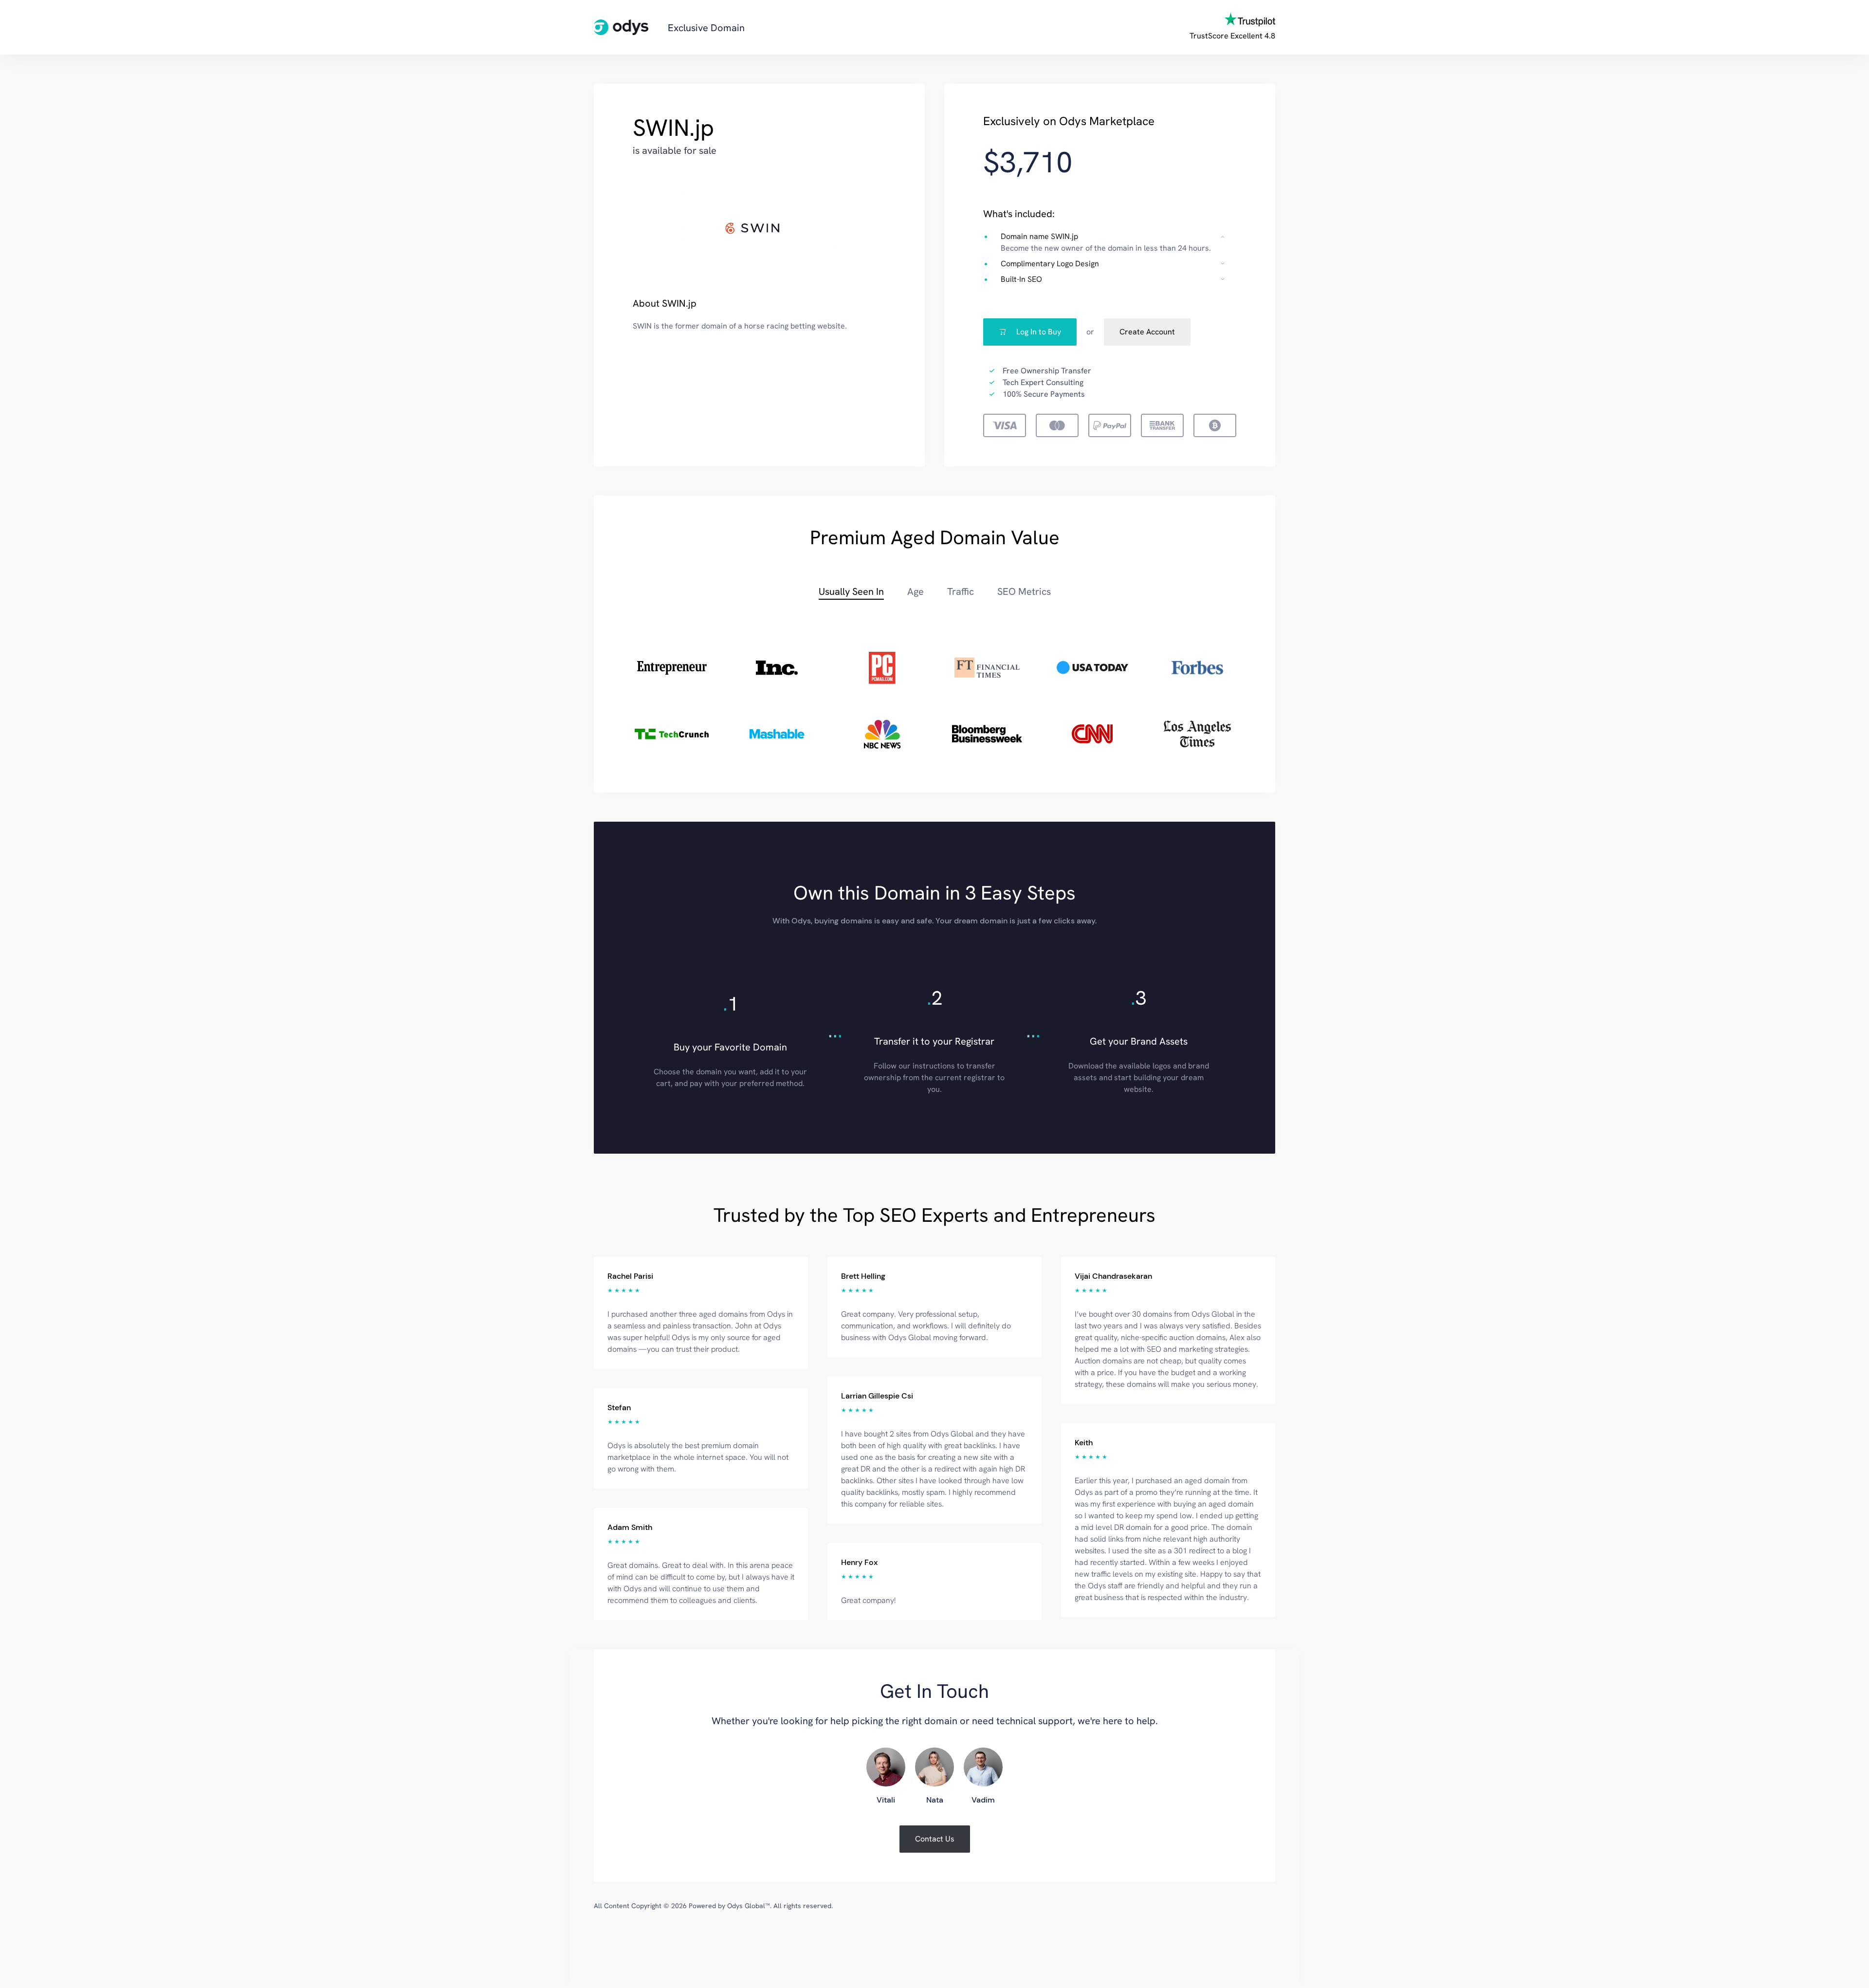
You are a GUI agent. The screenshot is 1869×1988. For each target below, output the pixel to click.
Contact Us (935, 1839)
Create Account (1147, 332)
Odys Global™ (749, 1906)
